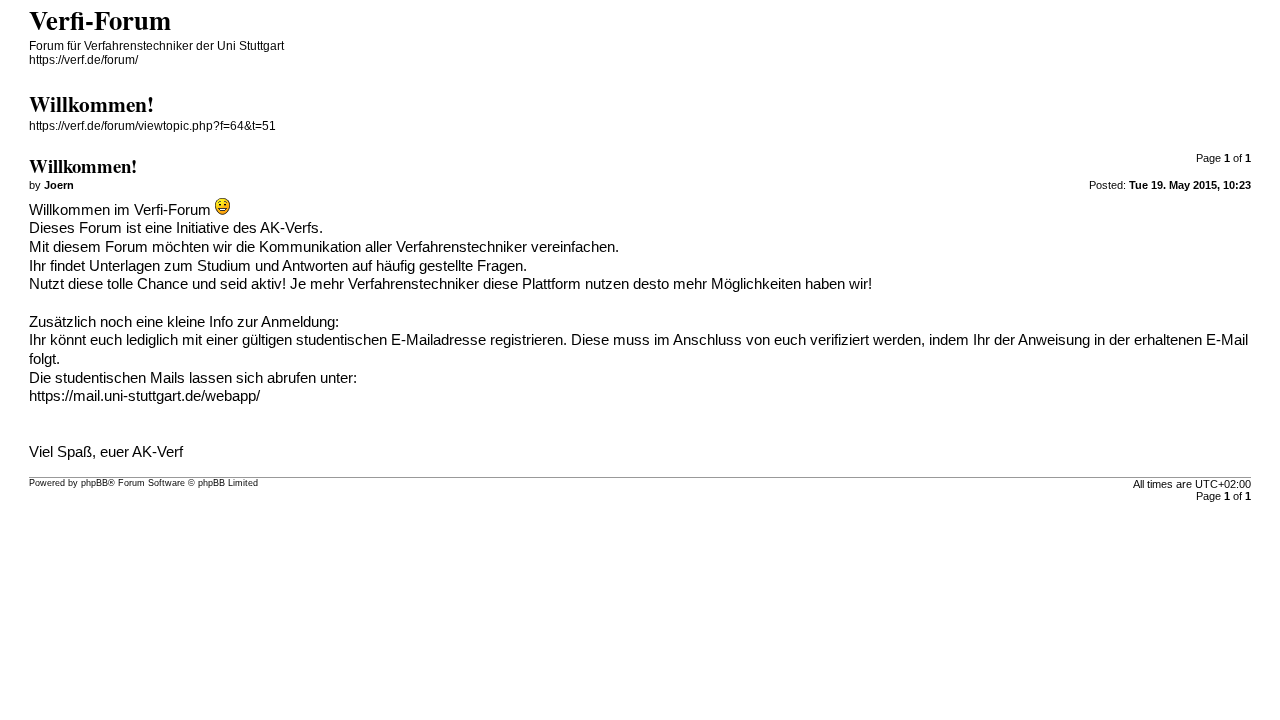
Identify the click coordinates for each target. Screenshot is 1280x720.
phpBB (94, 483)
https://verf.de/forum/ (83, 60)
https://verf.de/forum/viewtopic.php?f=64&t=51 (152, 126)
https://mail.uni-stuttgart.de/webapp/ (144, 396)
